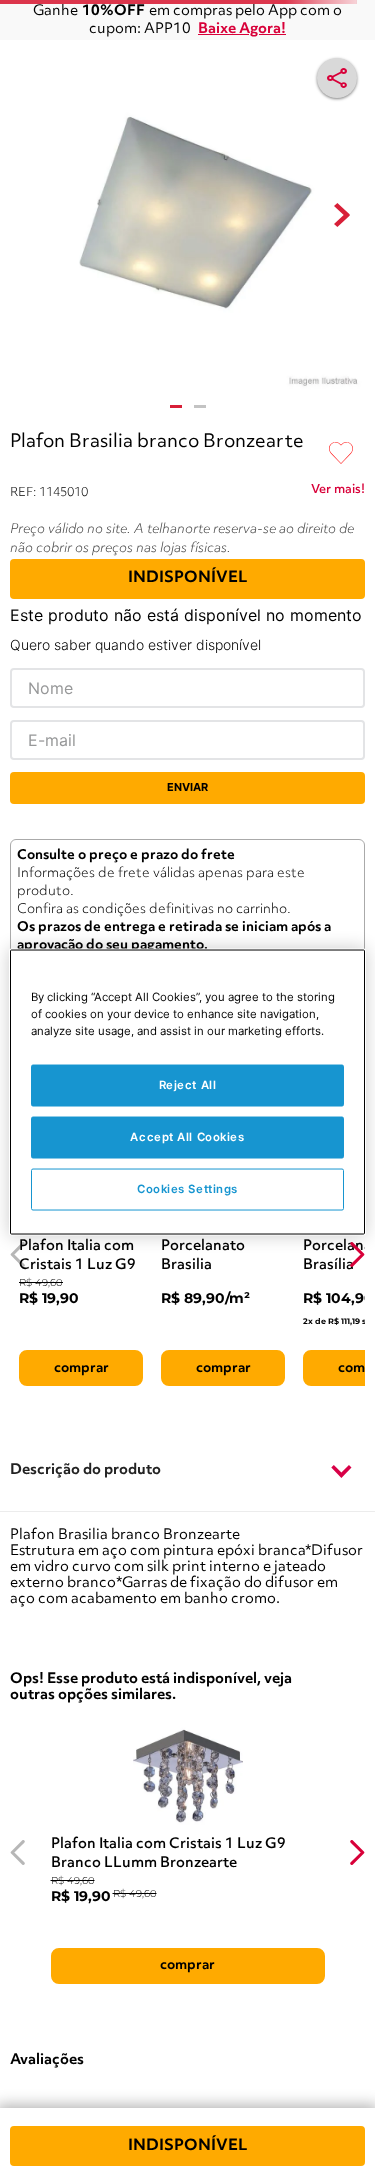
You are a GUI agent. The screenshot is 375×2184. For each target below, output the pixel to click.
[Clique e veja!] (338, 493)
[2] (200, 406)
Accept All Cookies (187, 1137)
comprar (81, 1368)
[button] (187, 1471)
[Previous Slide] (18, 1254)
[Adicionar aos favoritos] (341, 454)
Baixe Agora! (242, 29)
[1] (176, 406)
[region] (187, 1092)
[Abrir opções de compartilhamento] (337, 78)
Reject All (188, 1085)
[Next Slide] (356, 1254)
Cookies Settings (187, 1189)
